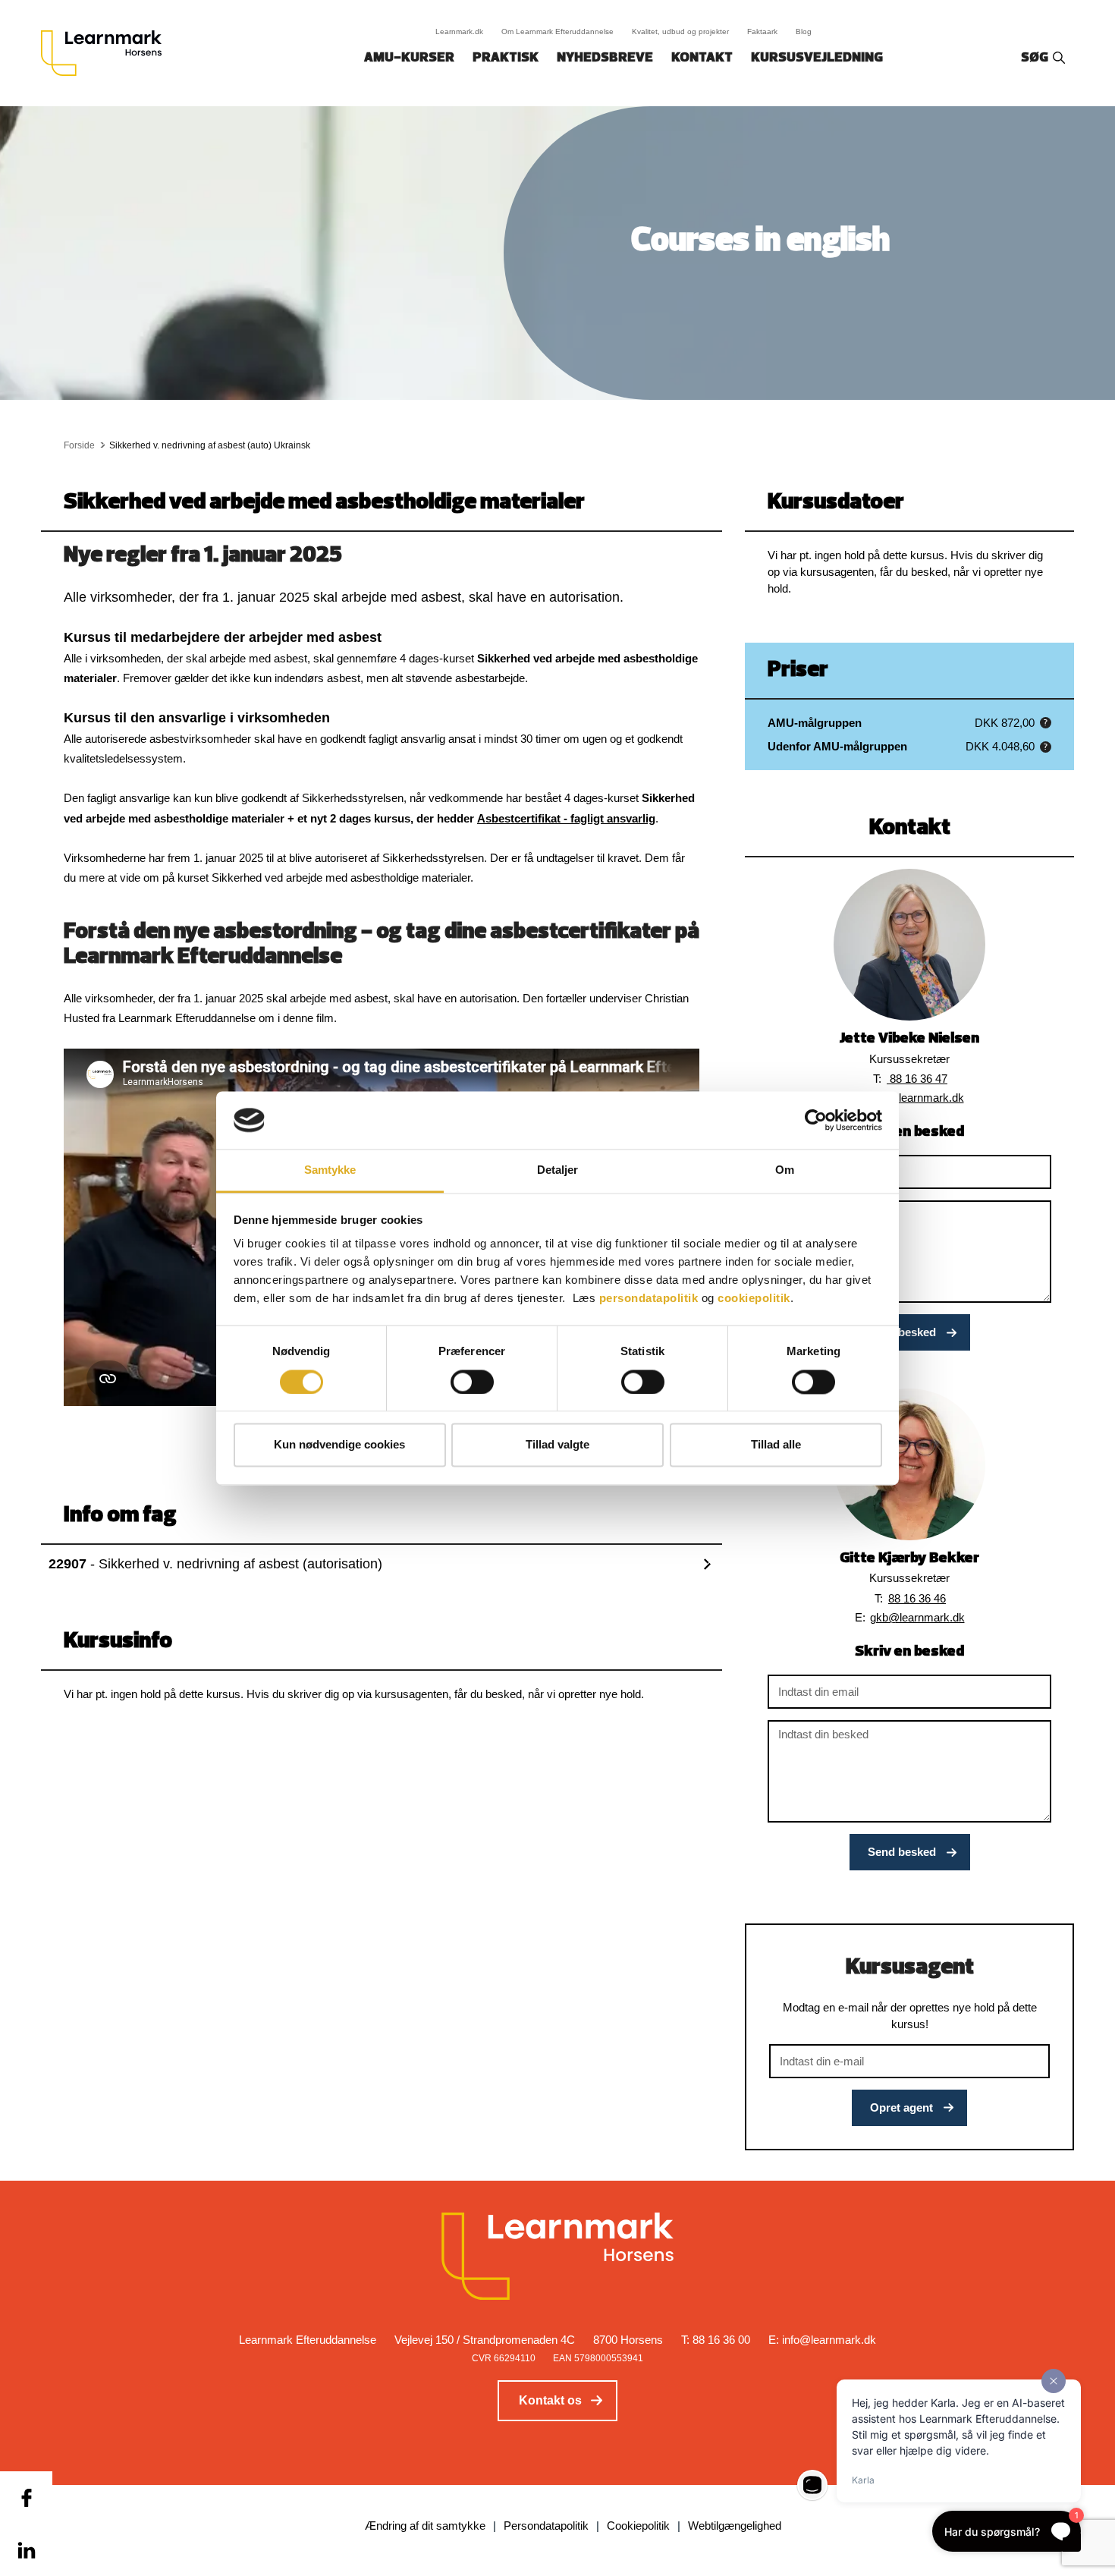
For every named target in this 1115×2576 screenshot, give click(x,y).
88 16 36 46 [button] (917, 1598)
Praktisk (506, 58)
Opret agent (901, 2107)
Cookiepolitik (638, 2526)
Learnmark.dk (459, 31)
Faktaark (762, 31)
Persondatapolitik (546, 2526)
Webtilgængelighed (735, 2526)
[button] (1046, 723)
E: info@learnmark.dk (822, 2340)
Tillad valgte (557, 1445)
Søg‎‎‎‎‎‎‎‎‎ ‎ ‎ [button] (1037, 58)
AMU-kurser (409, 58)
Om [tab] (785, 1170)
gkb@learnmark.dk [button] (917, 1617)
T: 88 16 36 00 (716, 2340)
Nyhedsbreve (605, 58)
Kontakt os (550, 2400)
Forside (79, 445)
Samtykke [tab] (330, 1170)
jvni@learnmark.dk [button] (917, 1098)
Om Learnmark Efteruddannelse (557, 31)
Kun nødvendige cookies (339, 1445)
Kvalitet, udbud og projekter (680, 31)
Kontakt (702, 58)
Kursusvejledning (817, 58)
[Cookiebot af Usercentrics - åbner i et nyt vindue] (816, 1120)
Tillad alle (776, 1445)
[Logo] (107, 53)
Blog (804, 31)
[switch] (472, 1382)
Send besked (902, 1332)
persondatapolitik (649, 1299)
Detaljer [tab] (558, 1170)
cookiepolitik (754, 1299)
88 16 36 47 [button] (917, 1079)
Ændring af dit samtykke (425, 2526)
